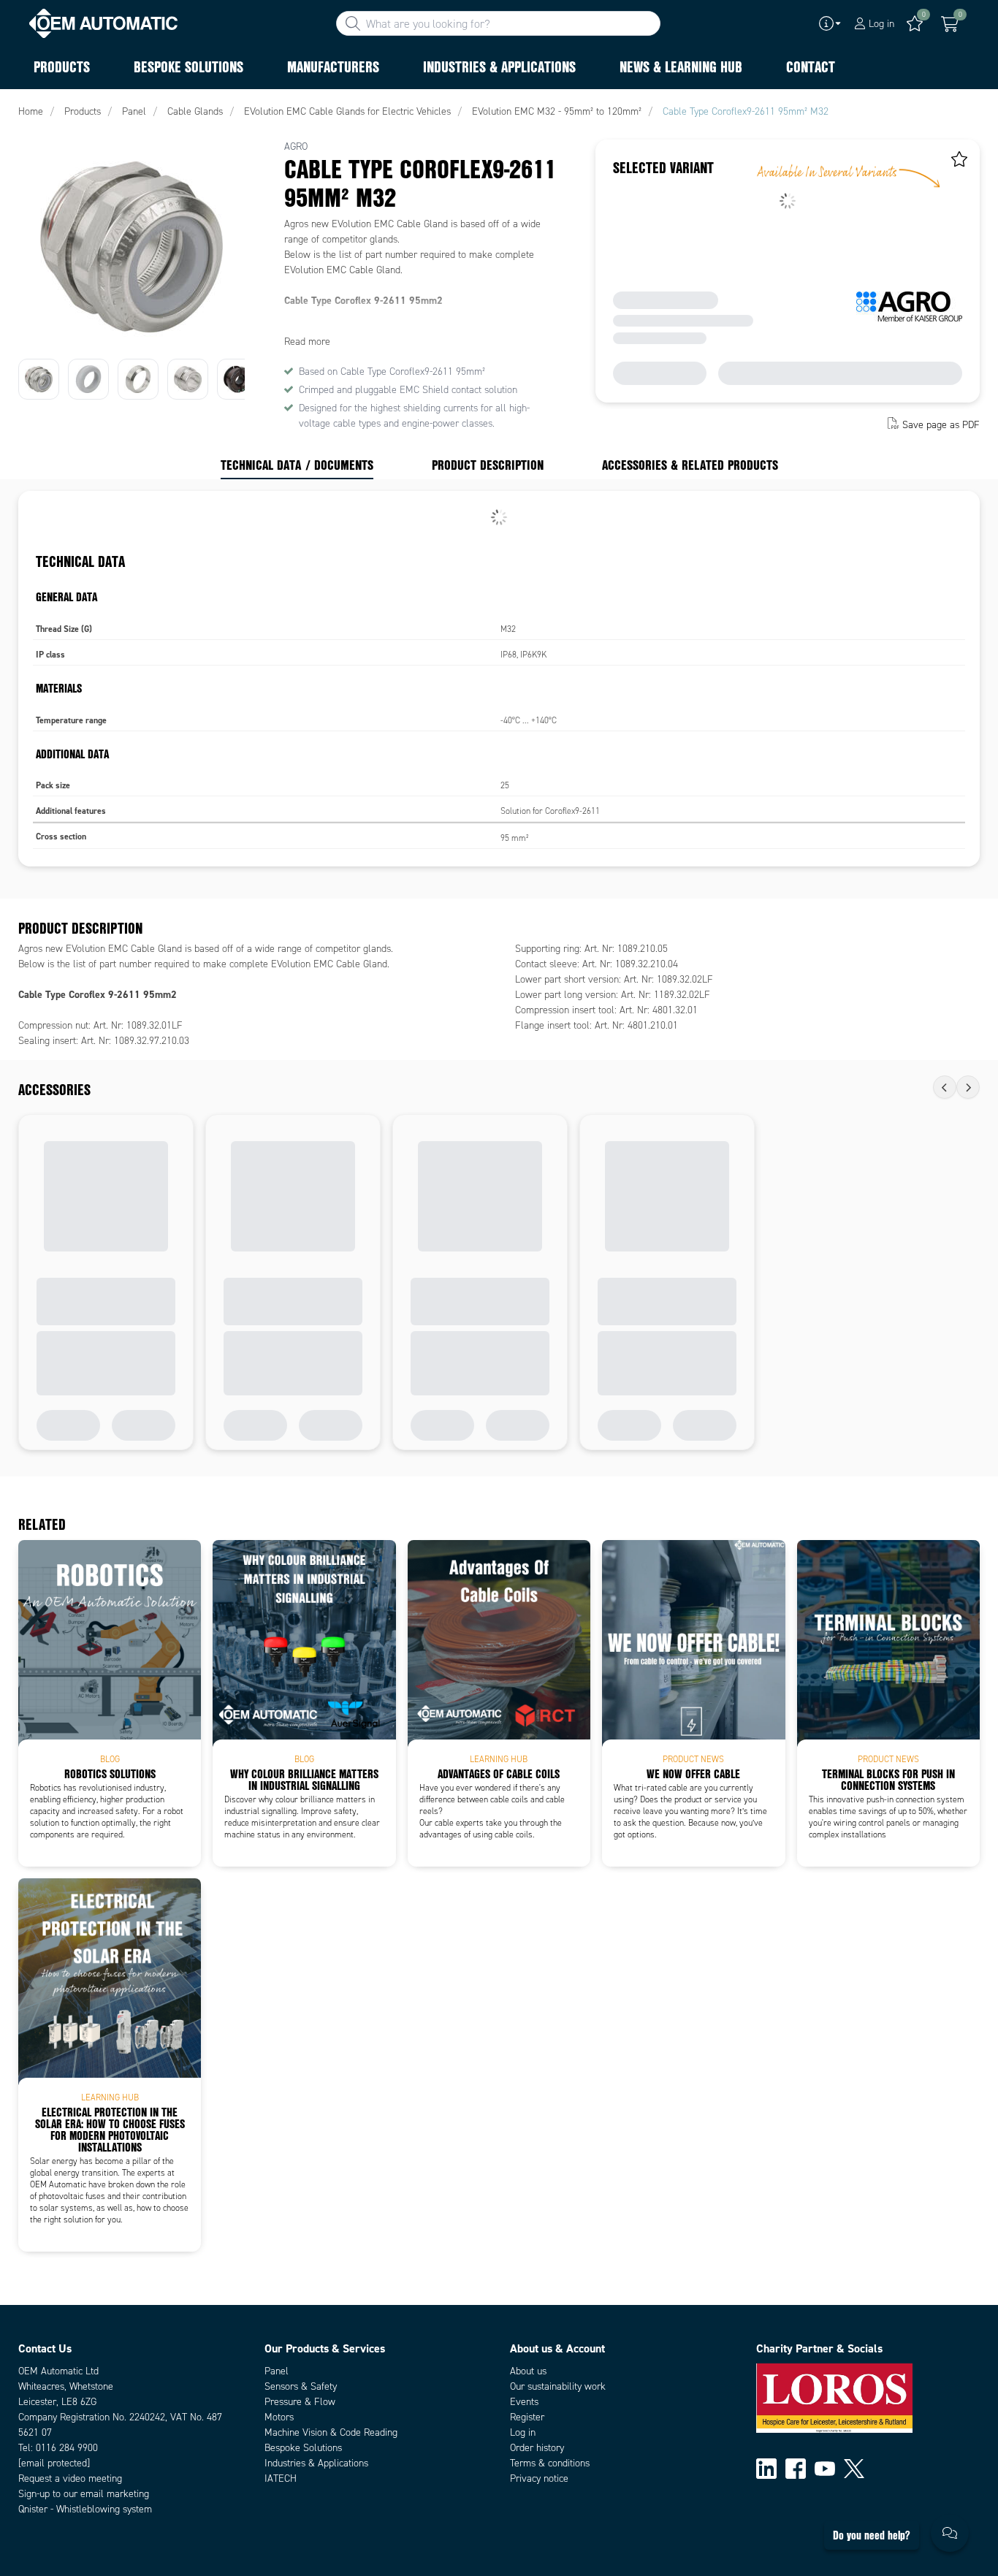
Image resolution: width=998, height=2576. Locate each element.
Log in (523, 2432)
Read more (307, 342)
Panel (277, 2371)
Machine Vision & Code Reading (331, 2432)
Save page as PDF (941, 425)
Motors (279, 2417)
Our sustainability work (558, 2386)
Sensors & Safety (301, 2386)
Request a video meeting (70, 2478)
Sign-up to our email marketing (84, 2494)
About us (528, 2371)
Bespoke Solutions (303, 2448)
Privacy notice (539, 2478)
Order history (537, 2448)
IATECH (281, 2478)
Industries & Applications (316, 2463)
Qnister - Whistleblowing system (85, 2509)
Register (527, 2417)
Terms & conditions (550, 2463)
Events (524, 2402)
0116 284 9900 (67, 2448)
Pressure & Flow (300, 2402)
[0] (950, 24)
